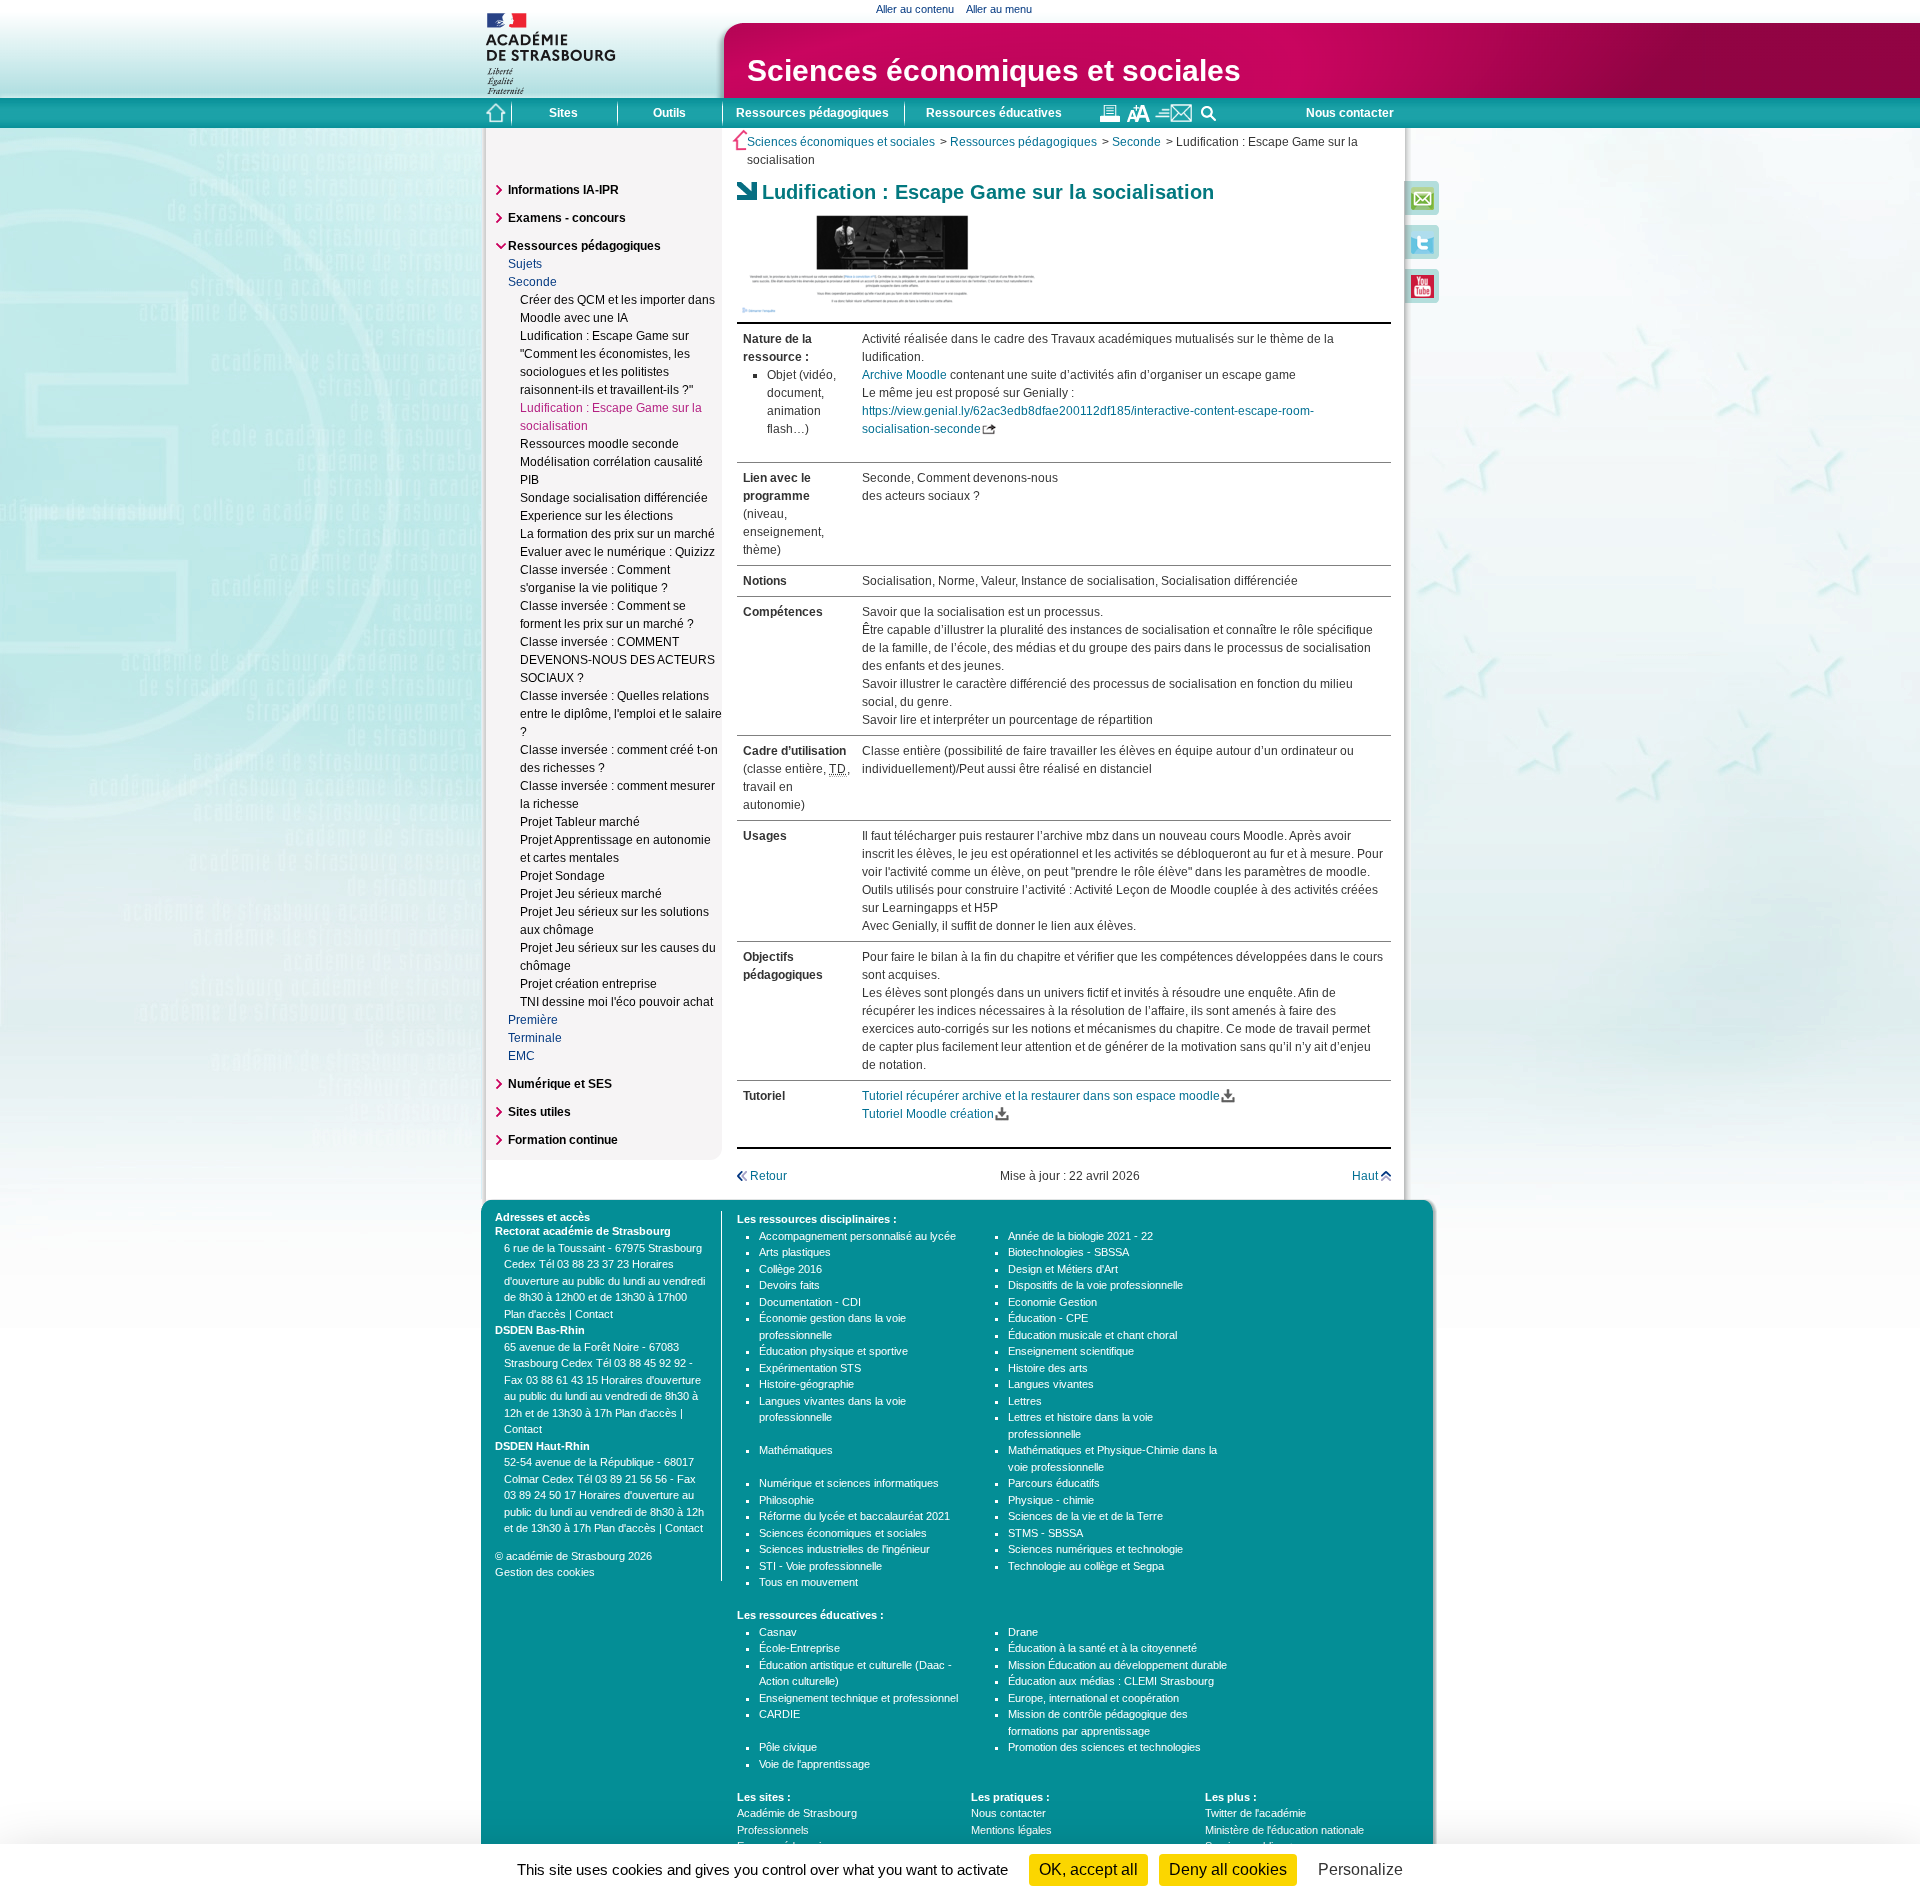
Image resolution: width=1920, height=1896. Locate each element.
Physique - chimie (1051, 1500)
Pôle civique (788, 1747)
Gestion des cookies (545, 1572)
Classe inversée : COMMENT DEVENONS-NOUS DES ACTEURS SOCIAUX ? (617, 660)
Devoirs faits (789, 1285)
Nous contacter (1350, 113)
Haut (1365, 1176)
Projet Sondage (562, 876)
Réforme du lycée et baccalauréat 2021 (854, 1516)
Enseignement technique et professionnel (858, 1698)
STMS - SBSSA (1045, 1533)
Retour (768, 1176)
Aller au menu (999, 9)
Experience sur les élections (596, 516)
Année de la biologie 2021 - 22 (1080, 1236)
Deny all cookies (1228, 1869)
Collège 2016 (790, 1269)
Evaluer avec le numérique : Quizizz (617, 552)
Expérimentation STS (810, 1368)
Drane (1023, 1632)
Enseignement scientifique (1071, 1351)
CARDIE (779, 1714)
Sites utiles (539, 1112)
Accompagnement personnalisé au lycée (857, 1236)
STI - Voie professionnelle (820, 1566)
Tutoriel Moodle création (928, 1114)
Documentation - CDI (810, 1302)
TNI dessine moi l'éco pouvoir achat (616, 1002)
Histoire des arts (1048, 1368)
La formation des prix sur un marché (617, 534)
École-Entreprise (799, 1648)
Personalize (1360, 1869)
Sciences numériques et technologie (1095, 1549)
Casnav (778, 1632)
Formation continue (563, 1140)
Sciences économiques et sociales (994, 70)
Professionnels (773, 1830)
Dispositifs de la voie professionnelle (1095, 1285)
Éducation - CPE (1048, 1318)
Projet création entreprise (588, 984)
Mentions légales (1011, 1830)
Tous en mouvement (808, 1582)
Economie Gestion (1052, 1302)
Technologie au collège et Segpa (1086, 1566)
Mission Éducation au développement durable (1117, 1665)
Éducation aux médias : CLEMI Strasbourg (1111, 1681)
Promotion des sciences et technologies (1104, 1747)
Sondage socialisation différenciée (614, 498)
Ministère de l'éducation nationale (1284, 1830)
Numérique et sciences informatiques (849, 1483)
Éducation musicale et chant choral (1092, 1335)
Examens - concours (567, 218)
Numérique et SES (560, 1084)
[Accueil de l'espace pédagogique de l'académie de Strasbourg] (496, 113)
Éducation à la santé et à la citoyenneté (1102, 1648)
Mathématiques (796, 1450)
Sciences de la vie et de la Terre (1085, 1516)
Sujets (525, 264)
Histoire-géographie (806, 1384)
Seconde (1136, 142)
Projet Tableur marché (580, 822)
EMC (521, 1056)
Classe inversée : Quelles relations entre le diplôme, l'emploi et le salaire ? (621, 714)
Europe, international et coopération (1093, 1698)
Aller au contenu (915, 9)
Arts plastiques (795, 1252)
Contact (594, 1314)
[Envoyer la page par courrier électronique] (1173, 118)
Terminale (535, 1038)
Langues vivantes (1051, 1384)
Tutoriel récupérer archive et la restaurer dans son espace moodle (1041, 1096)
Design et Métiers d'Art (1063, 1269)
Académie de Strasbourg (797, 1813)
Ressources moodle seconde (599, 444)
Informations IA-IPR (563, 190)
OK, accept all (1088, 1869)
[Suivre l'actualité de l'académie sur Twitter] (1422, 250)
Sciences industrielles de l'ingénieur (844, 1549)
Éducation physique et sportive (833, 1351)
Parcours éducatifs (1054, 1483)
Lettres (1025, 1401)
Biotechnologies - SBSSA (1068, 1252)
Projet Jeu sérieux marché (591, 894)
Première (533, 1020)
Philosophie (786, 1500)
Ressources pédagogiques (1023, 142)
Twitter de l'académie (1255, 1813)
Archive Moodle (904, 375)
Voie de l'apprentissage (814, 1764)
